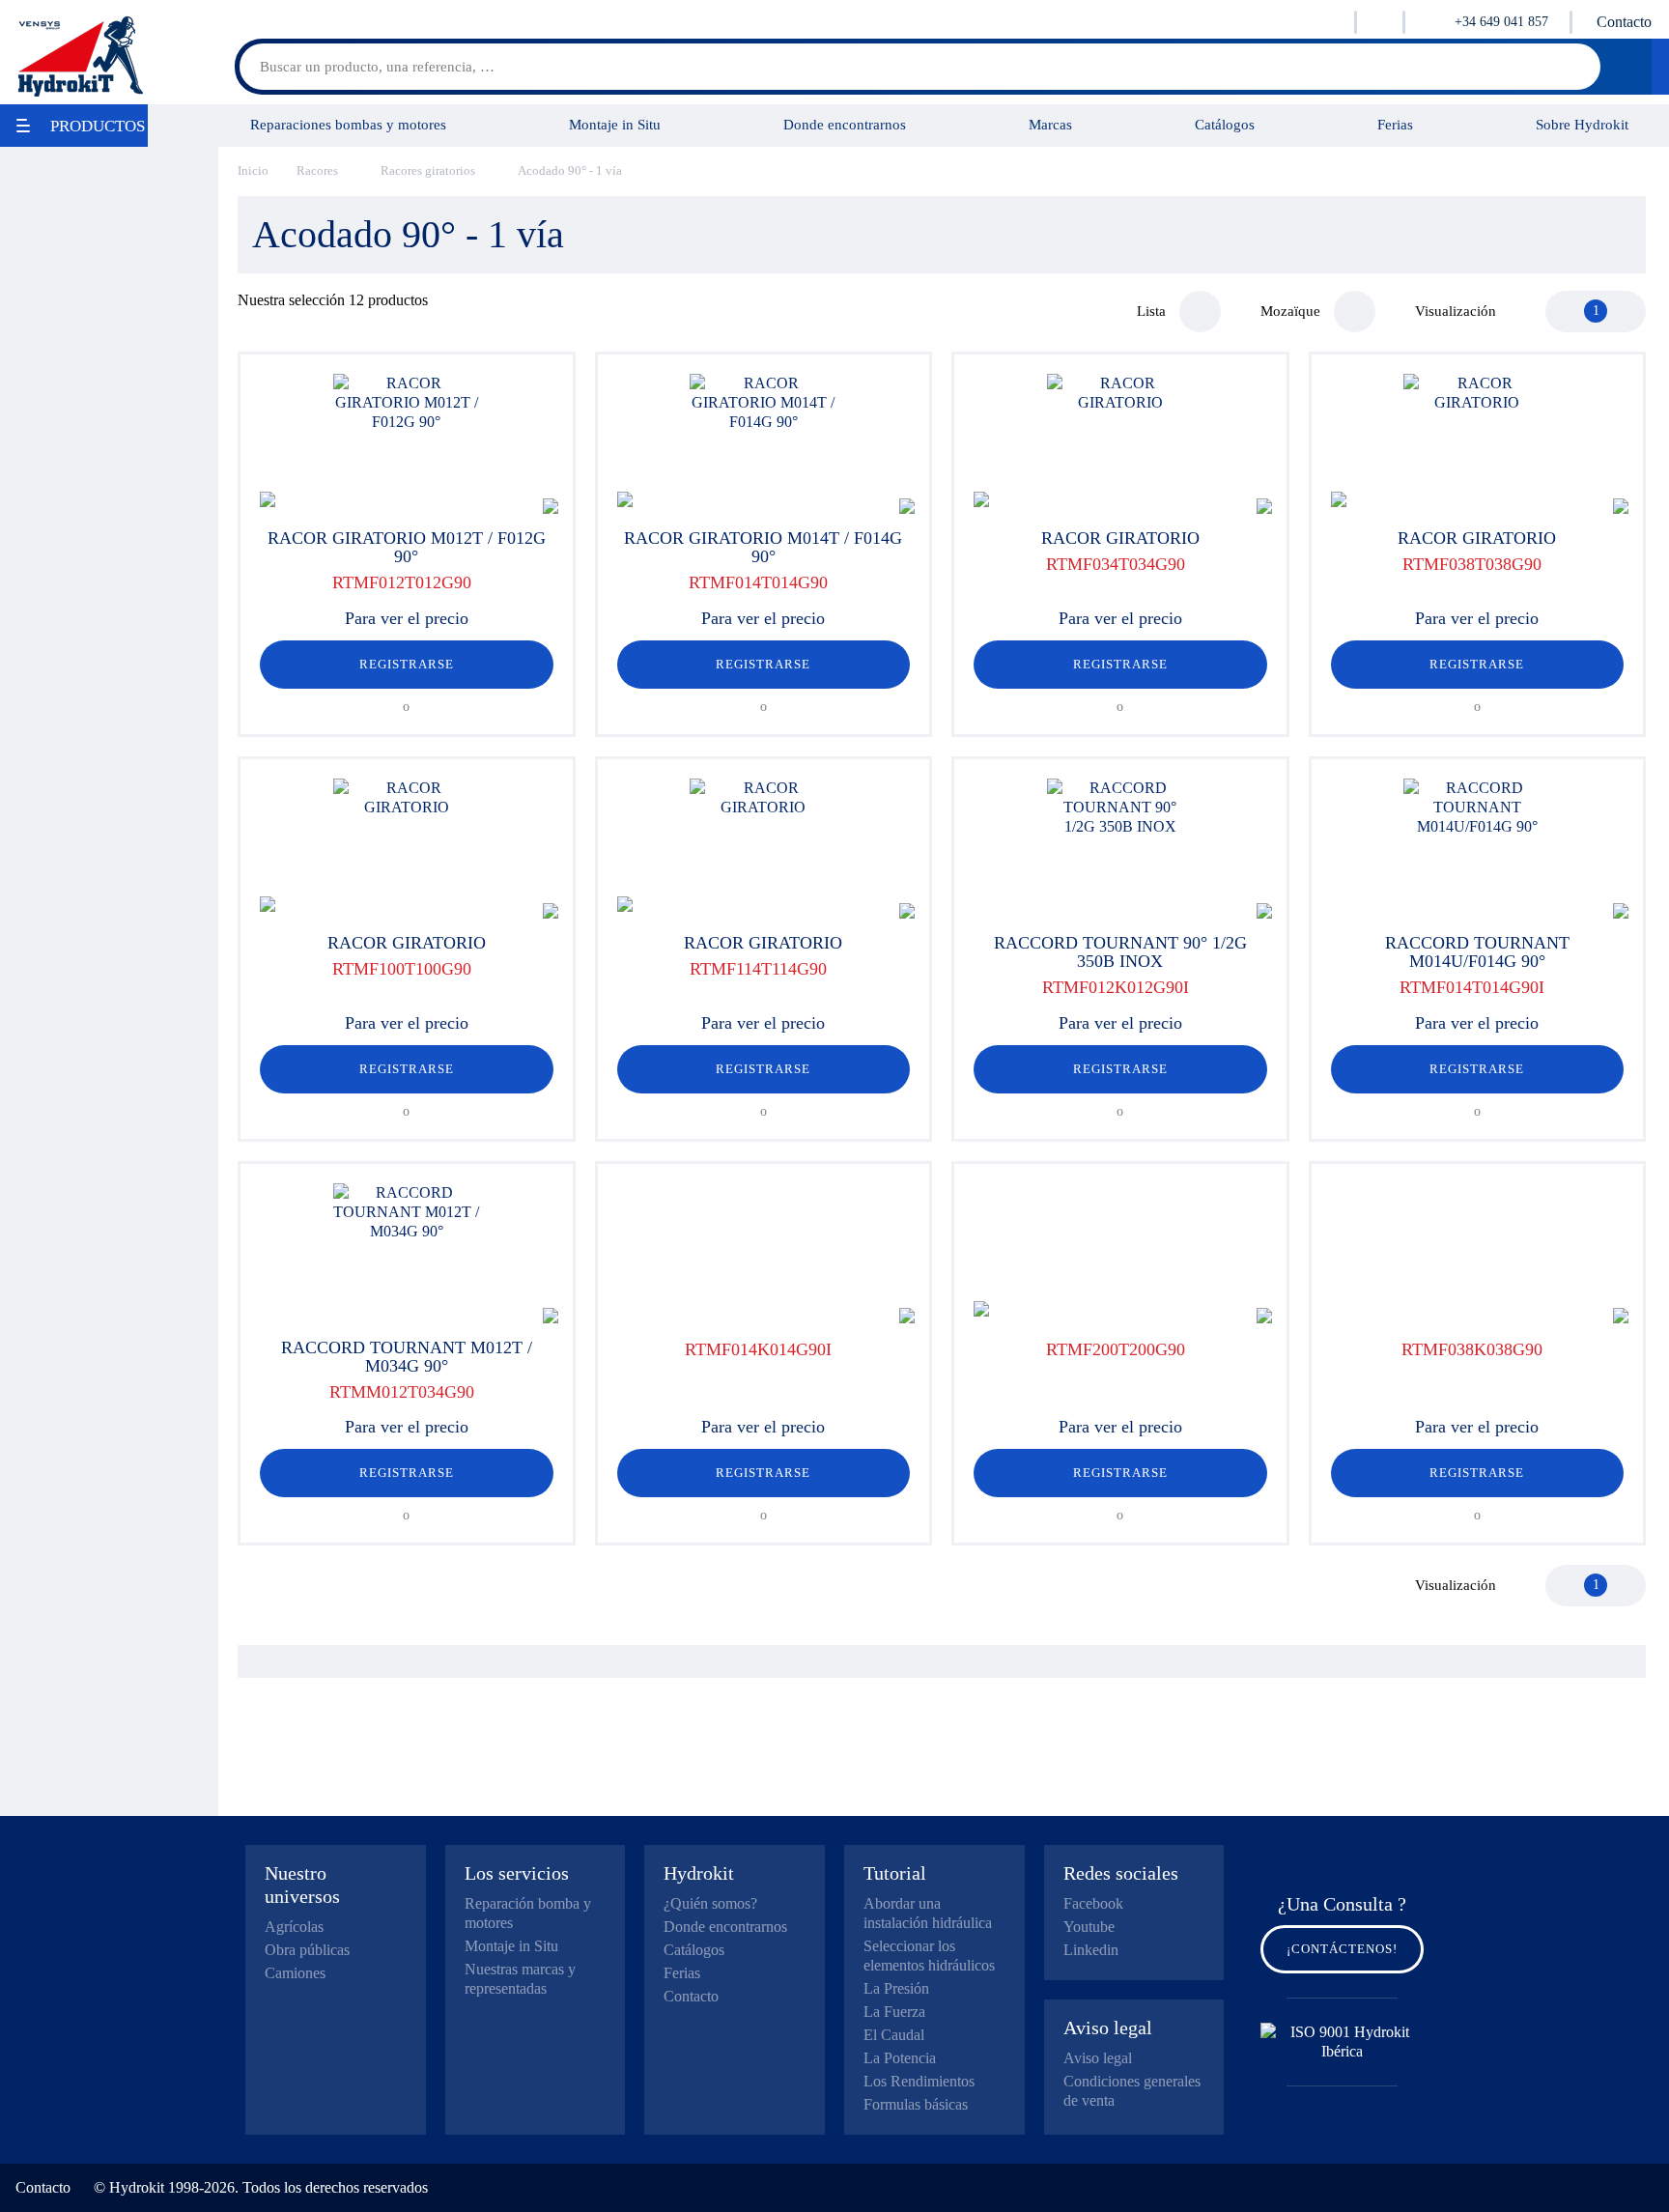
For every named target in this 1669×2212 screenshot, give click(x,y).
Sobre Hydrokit (1582, 124)
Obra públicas (307, 1950)
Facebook (1093, 1903)
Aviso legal (1098, 2058)
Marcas (1050, 124)
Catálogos (1225, 124)
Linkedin (1091, 1950)
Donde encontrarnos (845, 124)
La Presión (896, 1988)
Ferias (1395, 124)
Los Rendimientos (919, 2081)
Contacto (1624, 22)
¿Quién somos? (710, 1903)
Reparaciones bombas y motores (348, 124)
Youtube (1089, 1927)
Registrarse (407, 664)
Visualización (1456, 311)
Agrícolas (294, 1927)
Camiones (295, 1973)
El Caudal (894, 2035)
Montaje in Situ (615, 124)
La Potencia (900, 2058)
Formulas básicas (916, 2104)
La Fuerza (894, 2012)
